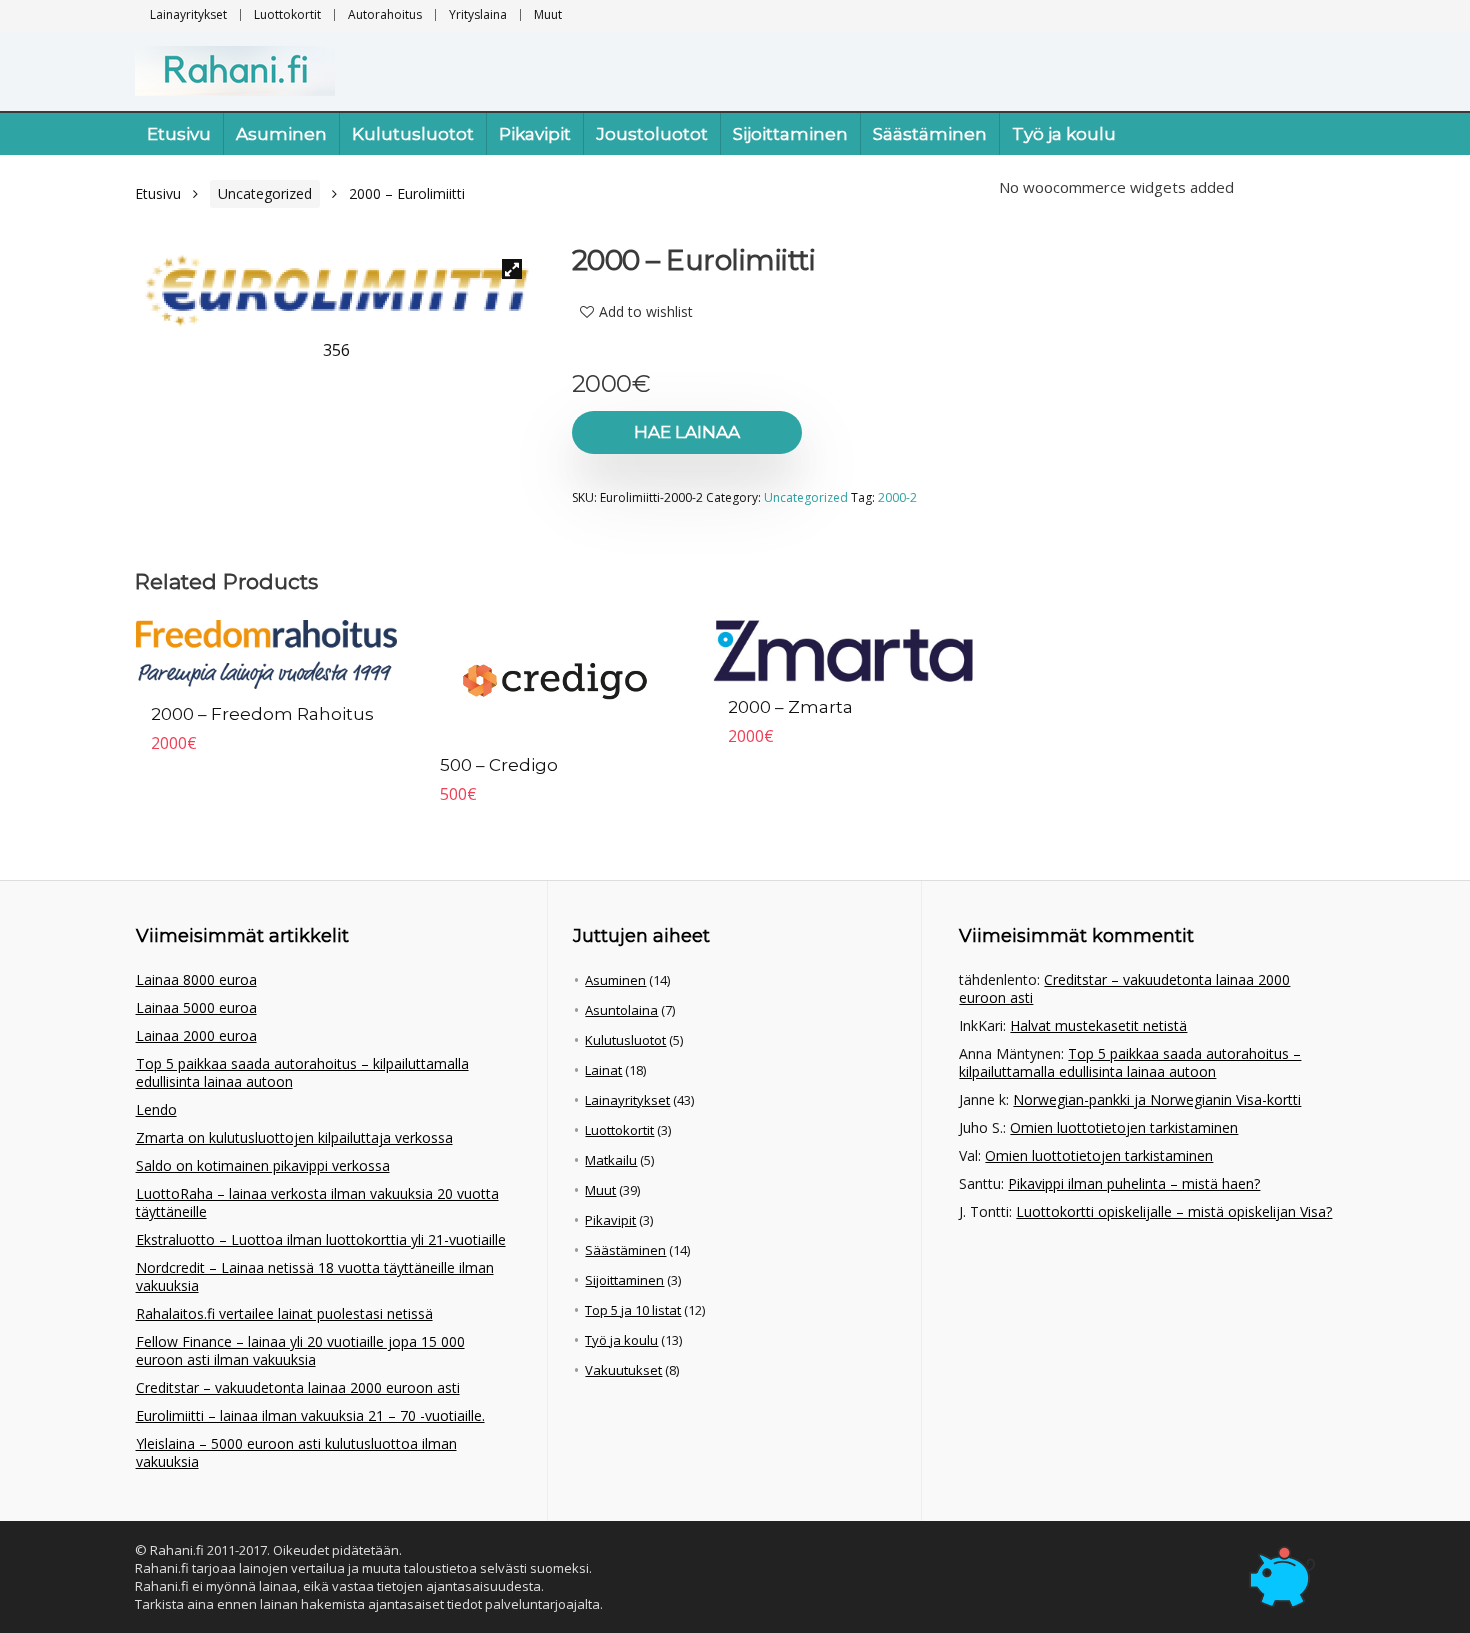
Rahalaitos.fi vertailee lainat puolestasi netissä (284, 1313)
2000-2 (897, 497)
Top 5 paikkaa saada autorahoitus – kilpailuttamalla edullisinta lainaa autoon (302, 1072)
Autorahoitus (385, 14)
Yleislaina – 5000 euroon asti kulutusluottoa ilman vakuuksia (296, 1452)
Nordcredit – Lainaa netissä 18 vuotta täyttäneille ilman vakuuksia (315, 1276)
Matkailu (611, 1160)
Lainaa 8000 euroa (196, 979)
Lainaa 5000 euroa (196, 1007)
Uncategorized (265, 193)
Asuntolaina (621, 1010)
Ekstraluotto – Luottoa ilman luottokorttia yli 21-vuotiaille (321, 1239)
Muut (548, 14)
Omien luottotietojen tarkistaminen (1124, 1127)
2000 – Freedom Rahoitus (262, 714)
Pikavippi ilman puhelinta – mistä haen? (1134, 1183)
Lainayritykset (188, 14)
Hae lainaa (687, 432)
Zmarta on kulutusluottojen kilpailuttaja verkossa (294, 1137)
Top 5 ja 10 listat (633, 1310)
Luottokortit (287, 14)
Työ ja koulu (1064, 134)
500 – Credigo (499, 765)
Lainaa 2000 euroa (196, 1035)
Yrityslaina (478, 14)
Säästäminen (930, 134)
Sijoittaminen (790, 134)
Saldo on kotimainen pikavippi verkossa (263, 1165)
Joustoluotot (652, 134)
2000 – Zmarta (790, 707)
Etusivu (179, 134)
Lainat (603, 1070)
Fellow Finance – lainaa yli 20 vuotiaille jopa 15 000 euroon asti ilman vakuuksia (300, 1350)
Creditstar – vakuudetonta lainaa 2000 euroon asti (298, 1387)
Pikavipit (535, 134)
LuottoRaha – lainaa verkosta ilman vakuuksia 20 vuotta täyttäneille (317, 1202)
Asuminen (281, 134)
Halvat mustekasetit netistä (1098, 1025)
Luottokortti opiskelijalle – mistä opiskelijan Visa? (1174, 1211)
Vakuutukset (623, 1370)
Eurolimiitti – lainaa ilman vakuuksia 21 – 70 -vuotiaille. (310, 1415)
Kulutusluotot (413, 134)
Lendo (156, 1109)
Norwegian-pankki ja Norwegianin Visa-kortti (1157, 1099)
